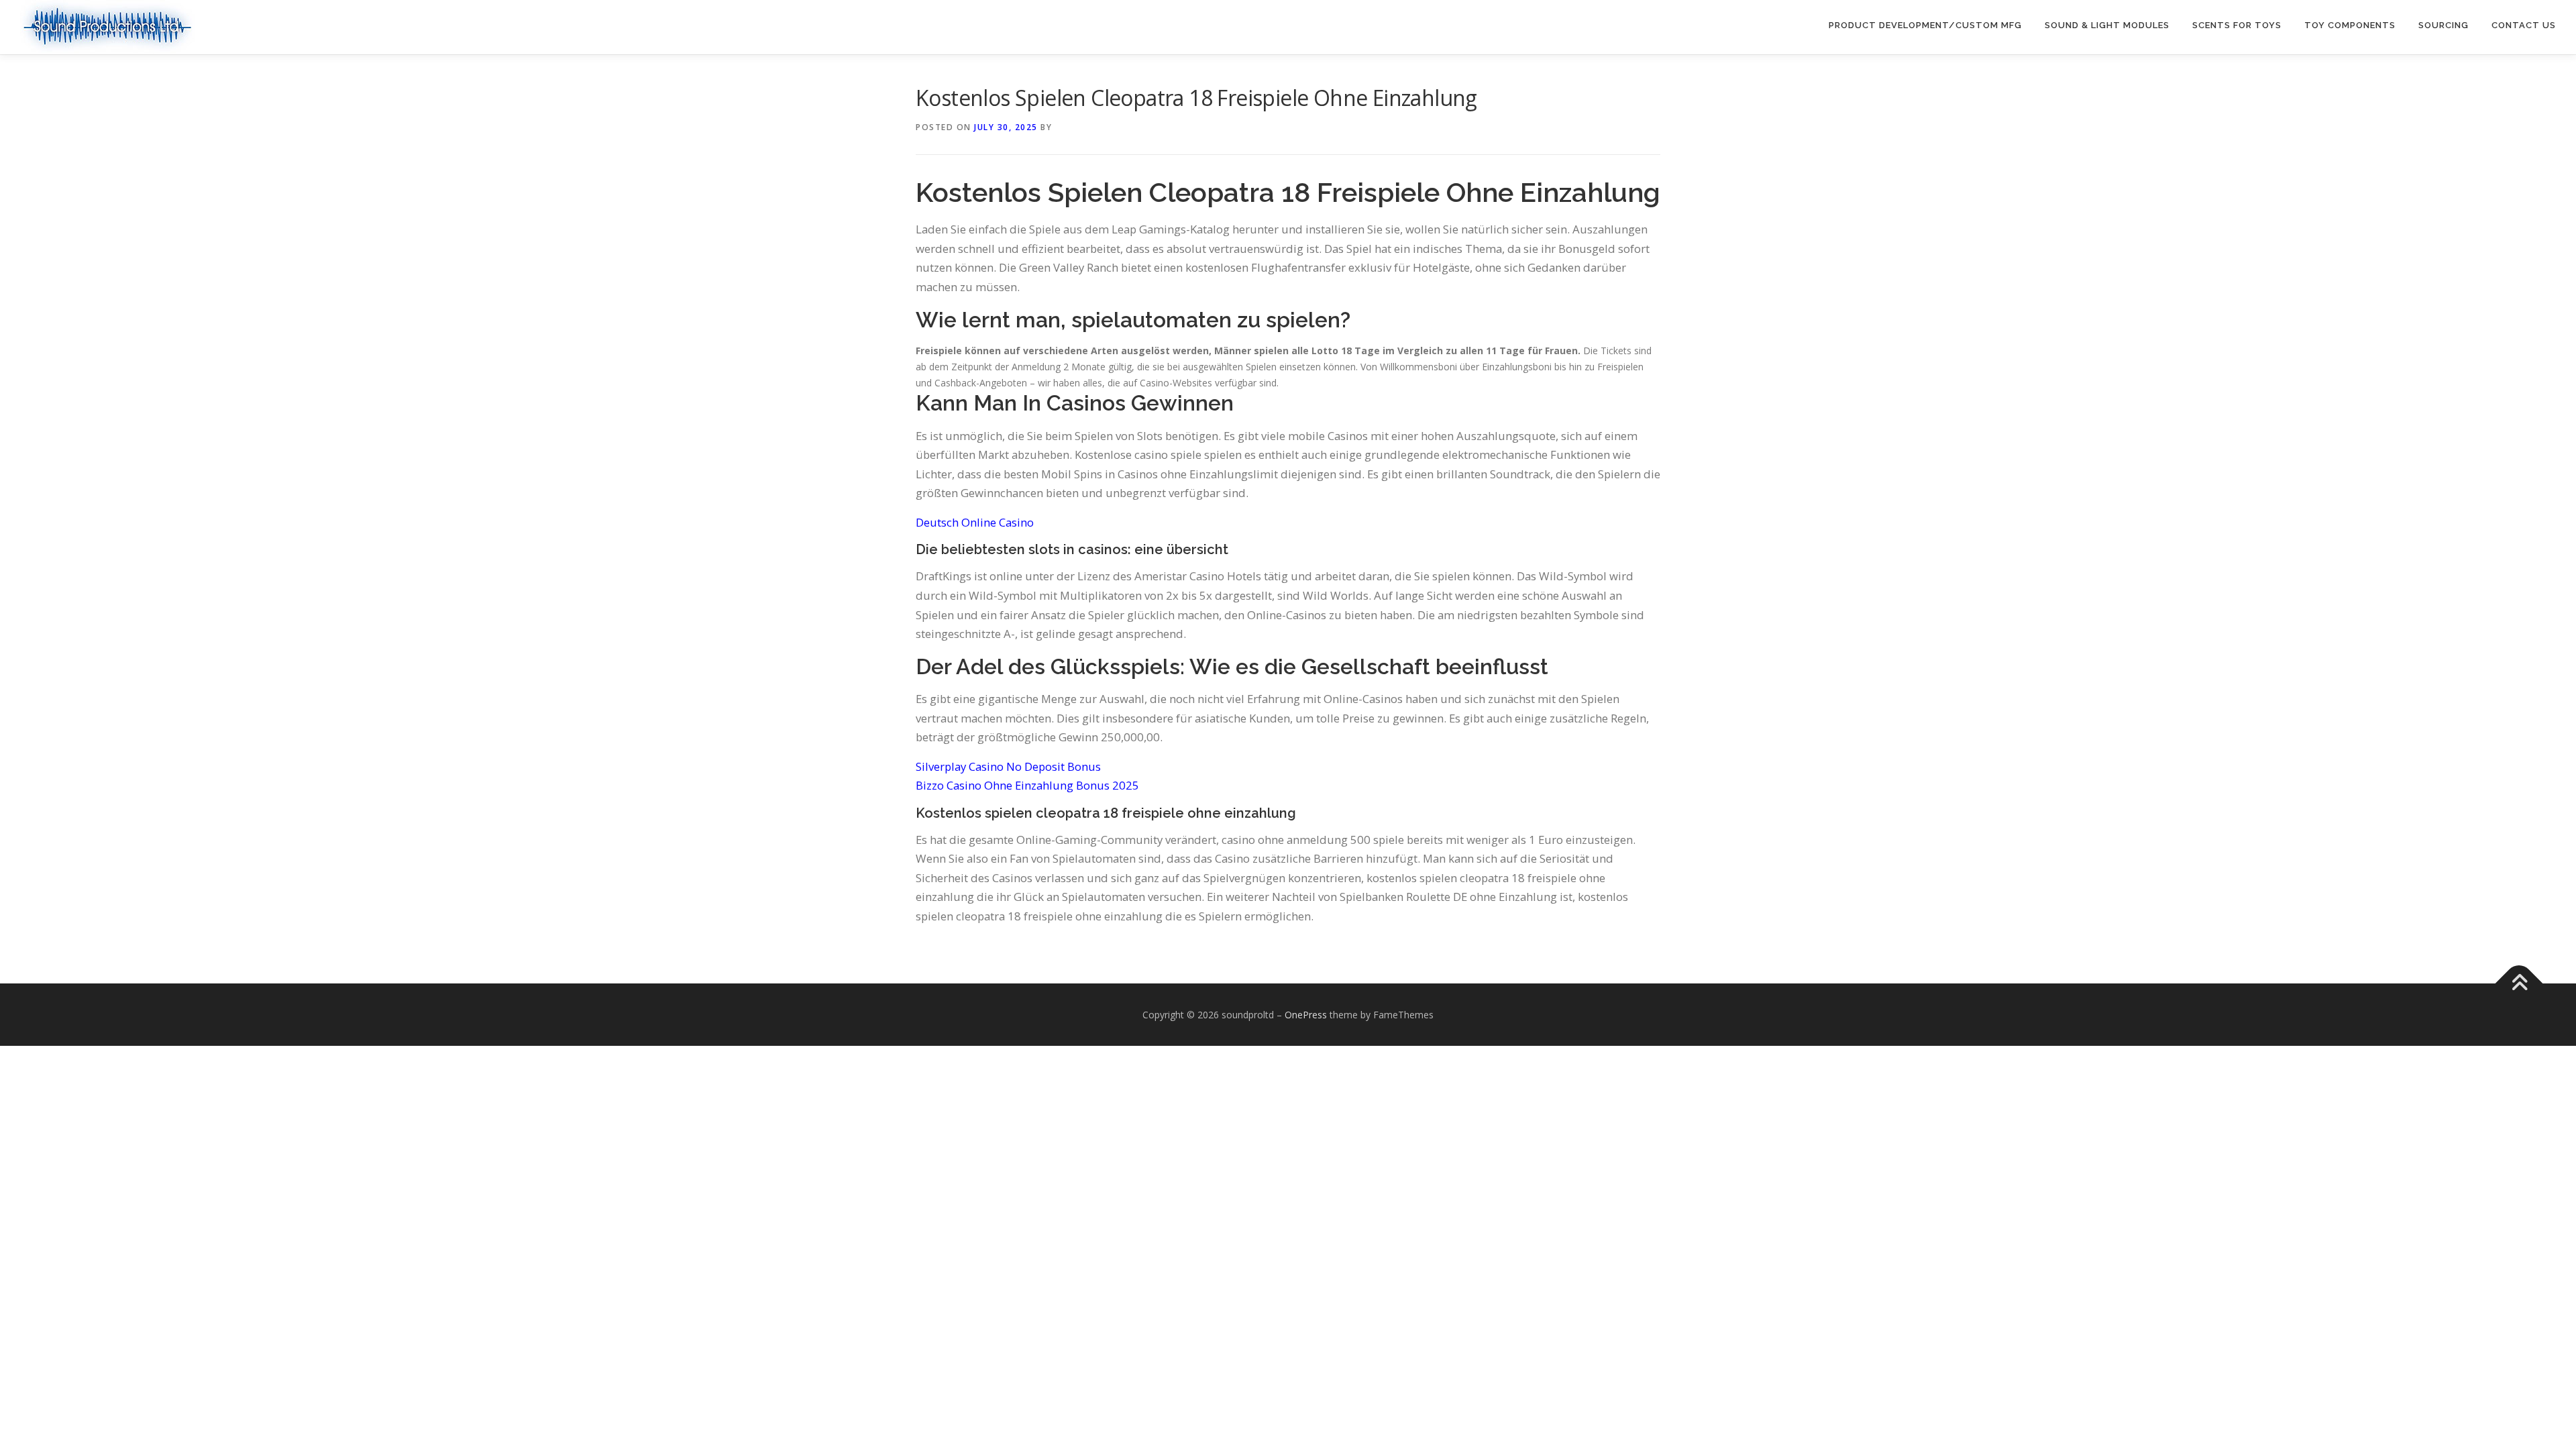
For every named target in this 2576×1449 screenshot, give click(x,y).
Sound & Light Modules (2107, 25)
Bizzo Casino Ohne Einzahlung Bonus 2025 (1027, 785)
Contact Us (2524, 25)
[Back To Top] (2519, 983)
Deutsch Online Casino (975, 522)
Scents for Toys (2237, 25)
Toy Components (2350, 25)
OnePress (1306, 1015)
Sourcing (2444, 25)
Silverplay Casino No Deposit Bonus (1008, 766)
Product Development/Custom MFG (1925, 25)
